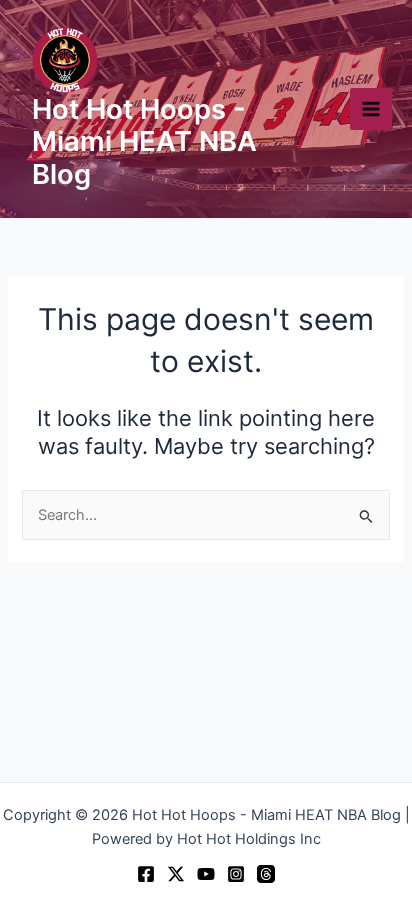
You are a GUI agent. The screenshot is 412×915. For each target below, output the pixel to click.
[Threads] (266, 874)
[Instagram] (236, 874)
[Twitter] (176, 874)
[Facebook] (146, 874)
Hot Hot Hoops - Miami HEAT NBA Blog (144, 142)
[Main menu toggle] (371, 109)
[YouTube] (206, 874)
